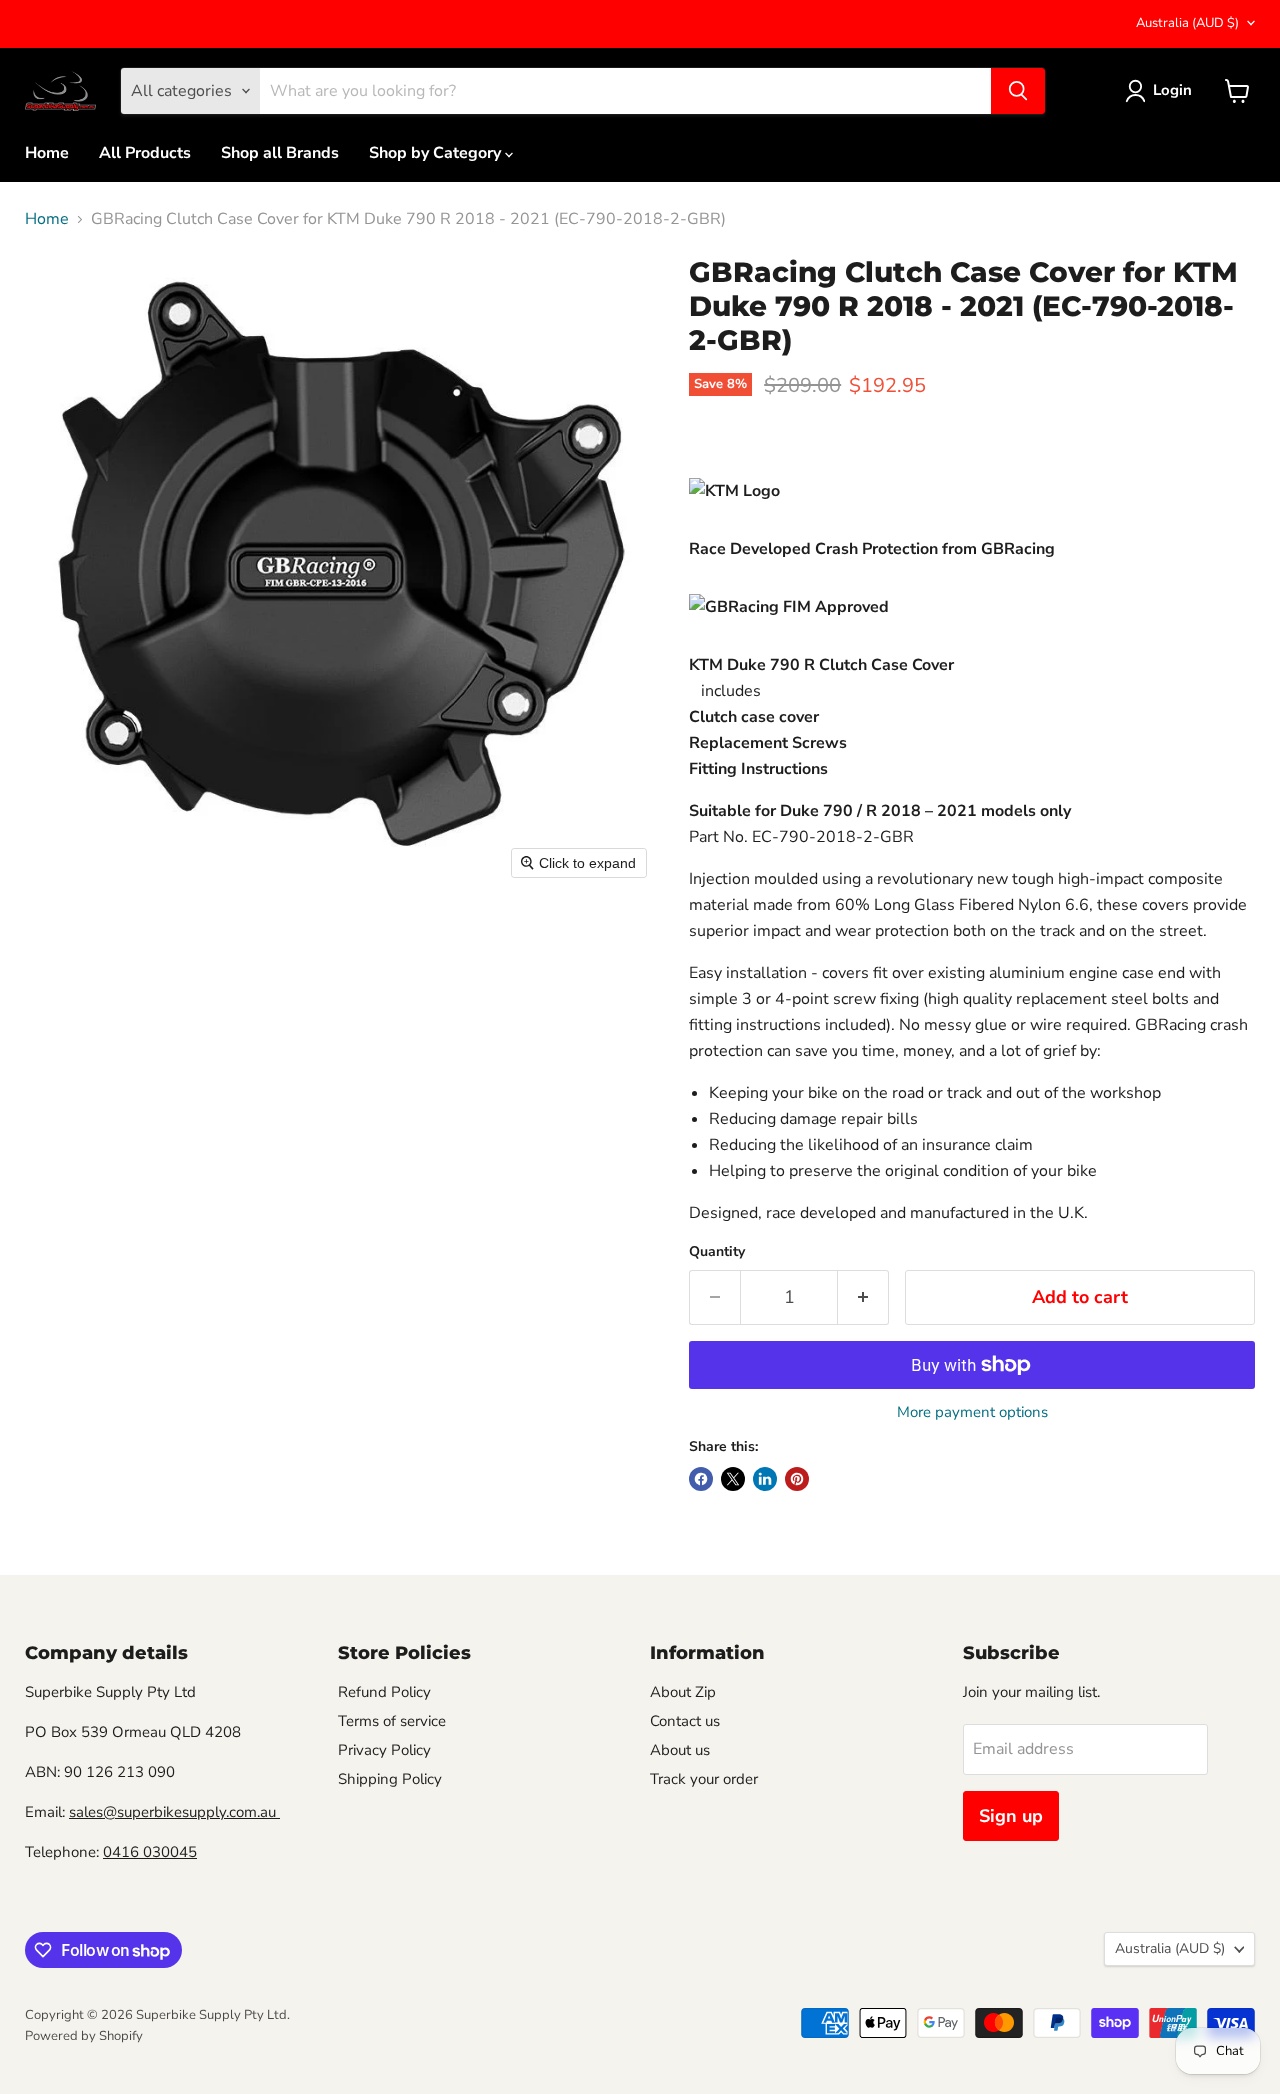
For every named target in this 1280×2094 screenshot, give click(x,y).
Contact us (685, 1721)
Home (47, 153)
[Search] (1018, 91)
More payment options (972, 1412)
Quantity (717, 1252)
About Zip (683, 1692)
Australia (1187, 23)
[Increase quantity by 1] (863, 1297)
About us (680, 1750)
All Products (145, 153)
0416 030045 (150, 1852)
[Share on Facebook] (701, 1479)
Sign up (1011, 1816)
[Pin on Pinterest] (797, 1479)
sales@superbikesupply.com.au (174, 1812)
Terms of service (392, 1721)
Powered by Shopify (84, 2036)
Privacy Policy (384, 1750)
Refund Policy (384, 1692)
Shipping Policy (390, 1779)
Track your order (704, 1779)
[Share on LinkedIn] (765, 1479)
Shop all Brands (280, 153)
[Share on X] (733, 1479)
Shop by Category (437, 153)
